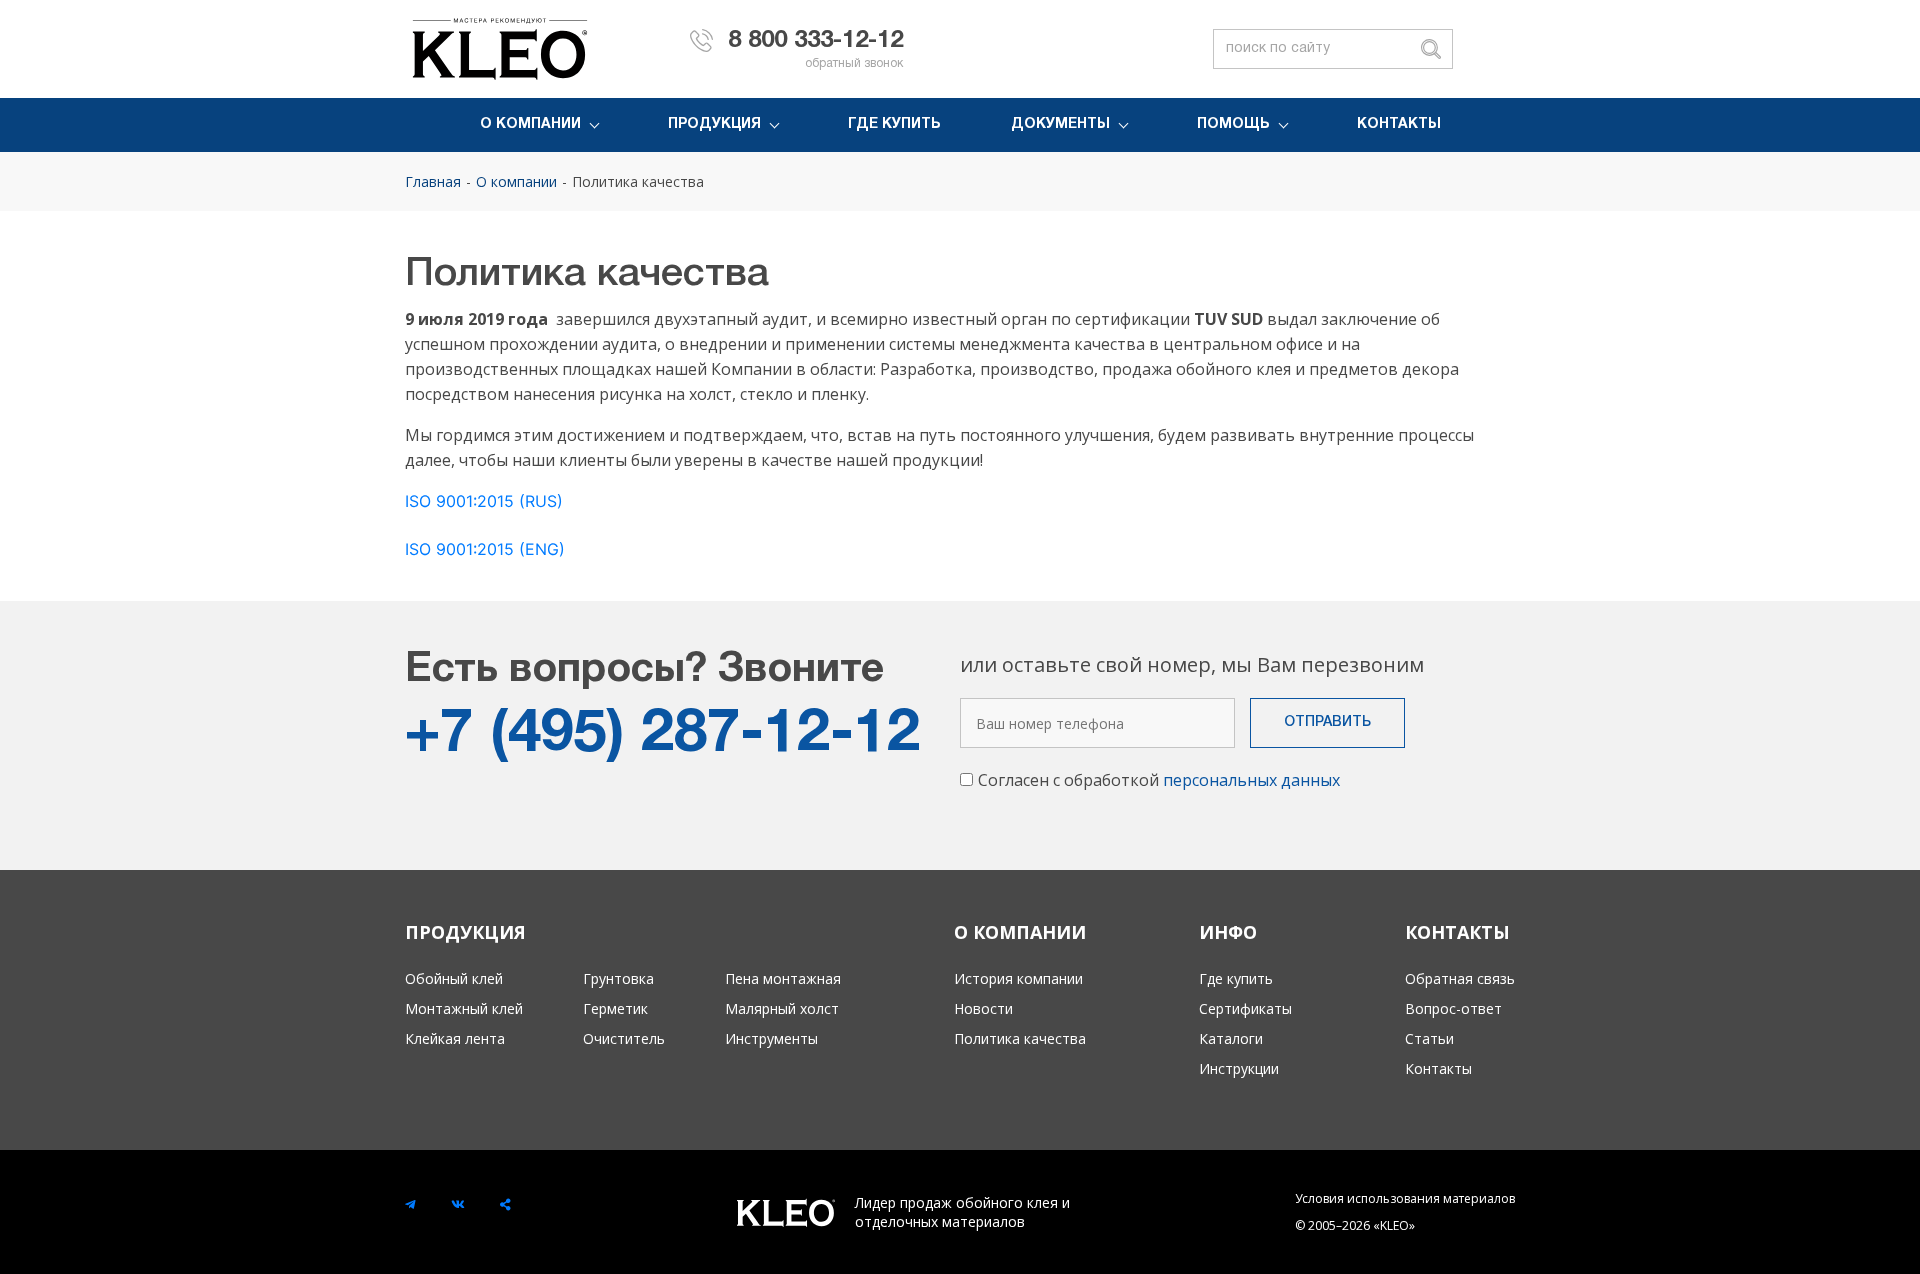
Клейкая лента (455, 1038)
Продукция (714, 124)
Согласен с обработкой (1159, 780)
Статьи (1429, 1038)
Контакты (1399, 124)
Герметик (615, 1008)
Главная (433, 181)
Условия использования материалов (1405, 1198)
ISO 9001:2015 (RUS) (484, 501)
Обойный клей (454, 978)
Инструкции (1239, 1068)
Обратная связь (1460, 978)
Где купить (894, 124)
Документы (1060, 124)
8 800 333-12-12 (815, 41)
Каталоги (1231, 1038)
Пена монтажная (783, 978)
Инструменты (771, 1038)
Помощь (1233, 124)
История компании (1018, 978)
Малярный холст (782, 1008)
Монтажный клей (464, 1008)
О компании (530, 124)
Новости (983, 1008)
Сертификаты (1245, 1008)
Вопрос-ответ (1453, 1008)
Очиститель (624, 1038)
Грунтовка (618, 978)
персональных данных (1251, 780)
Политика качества (638, 181)
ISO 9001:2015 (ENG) (485, 549)
